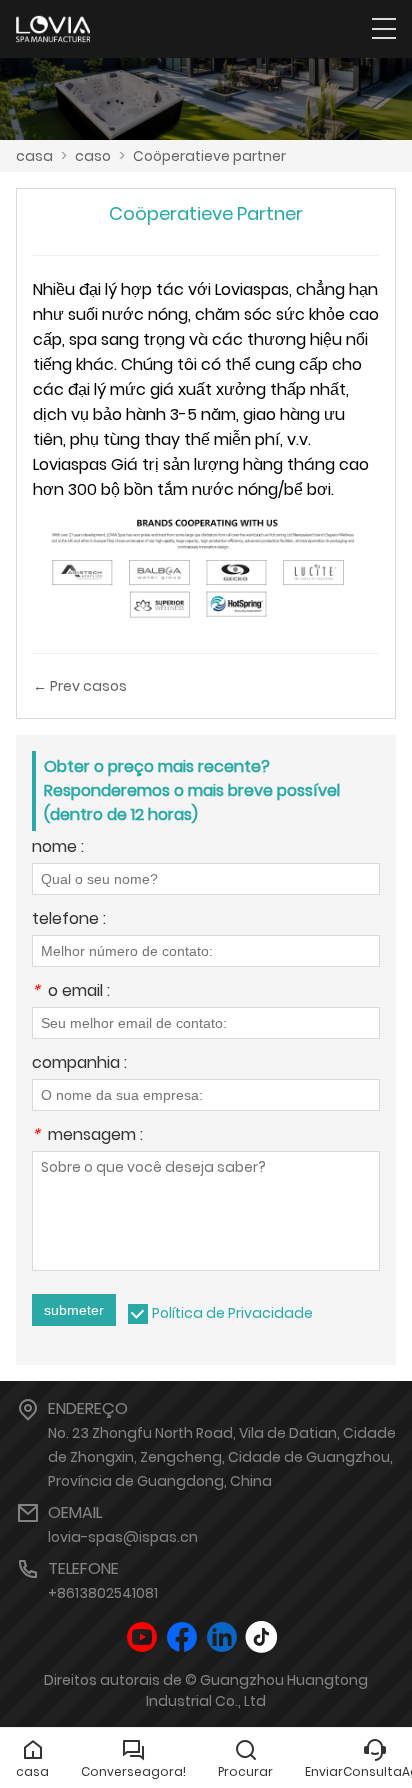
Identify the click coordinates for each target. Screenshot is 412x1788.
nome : (58, 848)
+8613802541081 (103, 1593)
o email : (71, 992)
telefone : (69, 920)
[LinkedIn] (222, 1637)
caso (93, 156)
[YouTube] (142, 1637)
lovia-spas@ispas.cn (123, 1537)
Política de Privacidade (232, 1313)
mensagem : (87, 1136)
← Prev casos (80, 686)
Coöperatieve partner (209, 156)
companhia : (79, 1064)
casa (34, 156)
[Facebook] (182, 1637)
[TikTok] (262, 1637)
